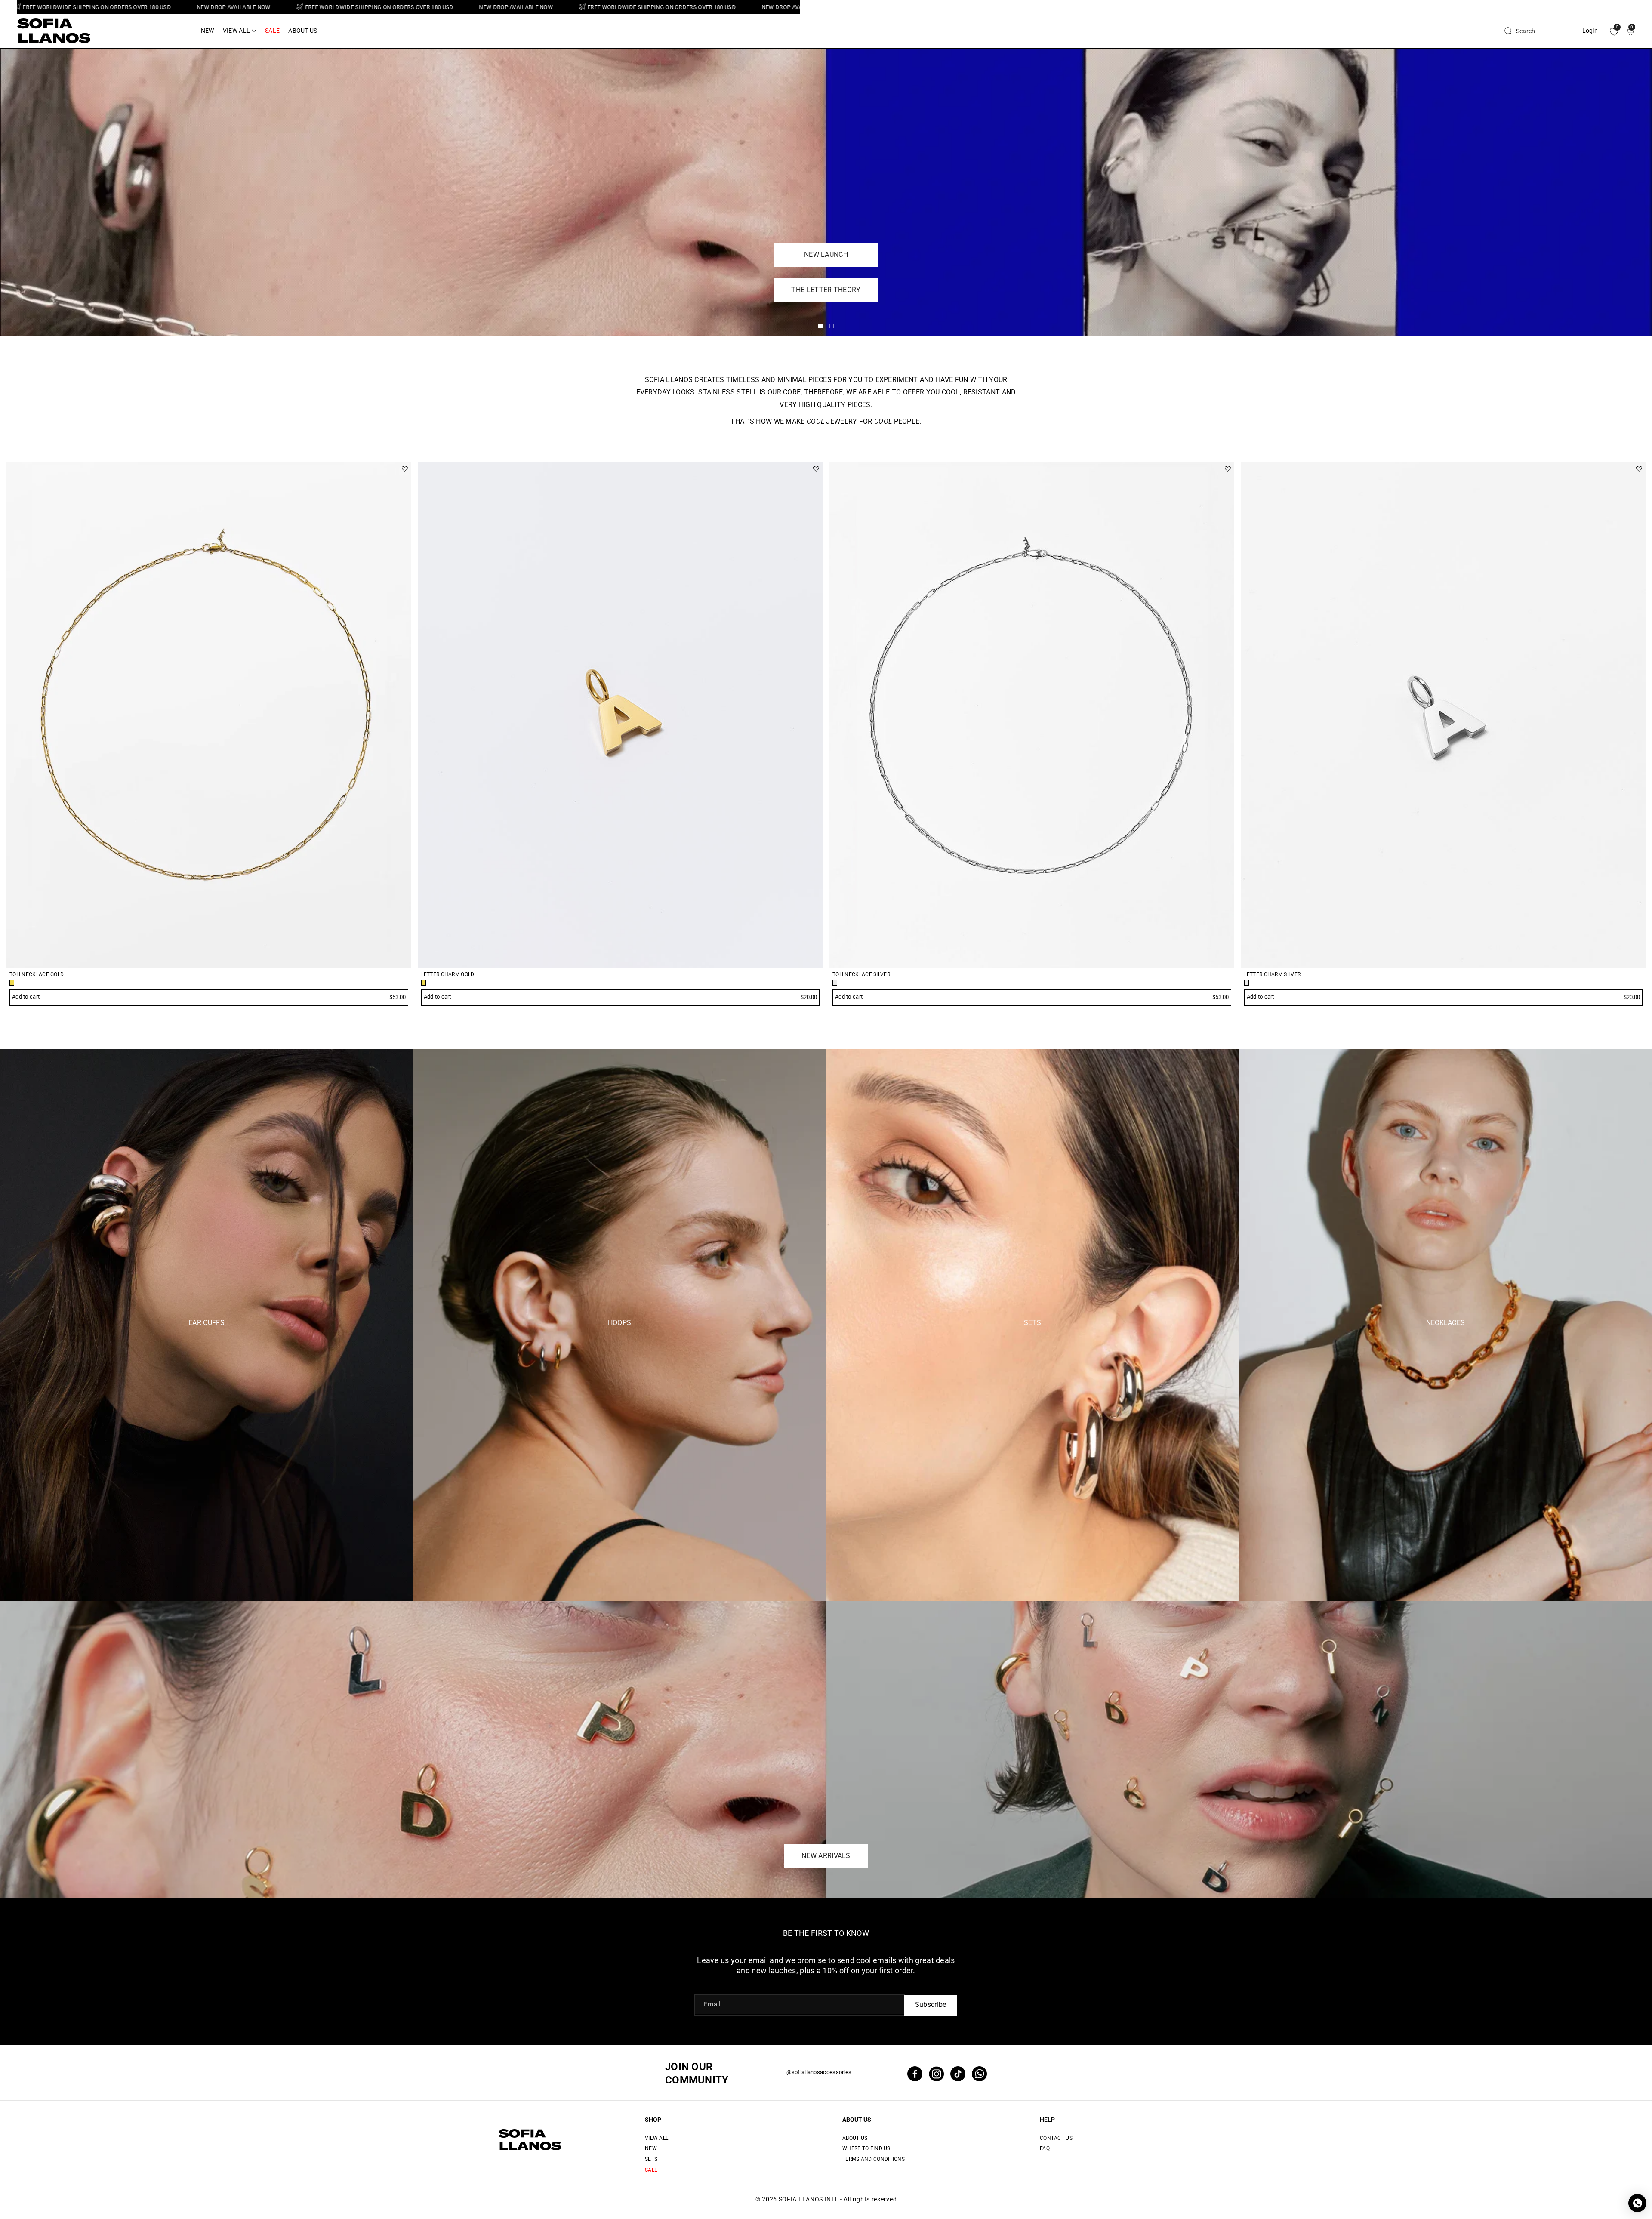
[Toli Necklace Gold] (209, 715)
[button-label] (1619, 442)
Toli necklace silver (861, 974)
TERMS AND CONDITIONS (874, 2159)
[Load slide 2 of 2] (832, 326)
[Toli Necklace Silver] (1032, 715)
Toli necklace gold (37, 974)
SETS (651, 2159)
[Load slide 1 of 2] (820, 326)
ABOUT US (857, 2120)
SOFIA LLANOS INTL (809, 2199)
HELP (1047, 2120)
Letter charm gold (448, 974)
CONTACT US (1056, 2138)
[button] (240, 31)
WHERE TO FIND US (866, 2148)
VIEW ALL (656, 2138)
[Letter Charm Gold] (621, 715)
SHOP (653, 2120)
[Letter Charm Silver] (1444, 715)
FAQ (1045, 2148)
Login (1590, 31)
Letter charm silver (1273, 974)
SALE (651, 2170)
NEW (651, 2148)
